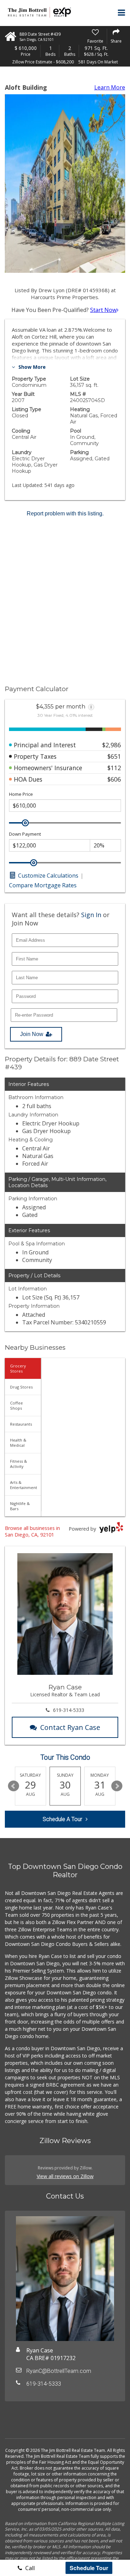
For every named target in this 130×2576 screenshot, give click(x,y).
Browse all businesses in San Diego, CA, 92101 (32, 1531)
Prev (14, 1786)
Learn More (110, 87)
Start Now (103, 310)
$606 (114, 779)
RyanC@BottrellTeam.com (59, 2371)
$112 (114, 768)
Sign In (91, 915)
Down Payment (25, 834)
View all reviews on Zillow (65, 2176)
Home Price (21, 794)
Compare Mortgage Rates (43, 885)
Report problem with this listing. (65, 514)
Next (117, 1786)
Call (29, 2568)
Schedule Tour (89, 2568)
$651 (114, 756)
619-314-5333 (69, 1710)
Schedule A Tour (62, 1819)
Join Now (32, 1034)
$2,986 (112, 745)
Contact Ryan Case (70, 1727)
